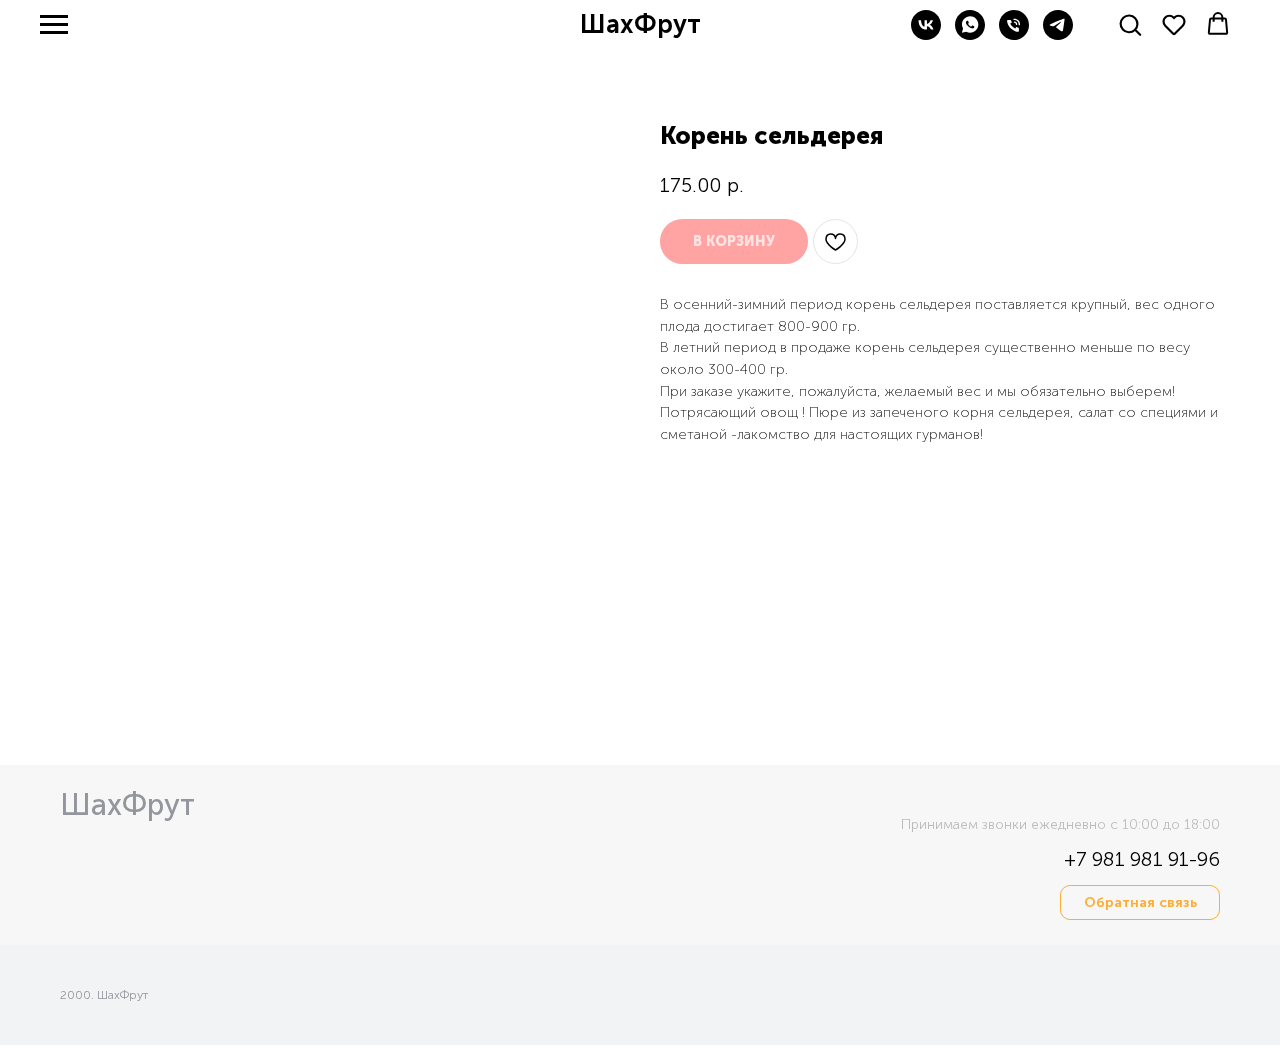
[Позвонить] (1014, 34)
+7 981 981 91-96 (1142, 859)
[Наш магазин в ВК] (926, 34)
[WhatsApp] (970, 34)
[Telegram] (1058, 34)
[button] (1130, 24)
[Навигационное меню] (54, 25)
